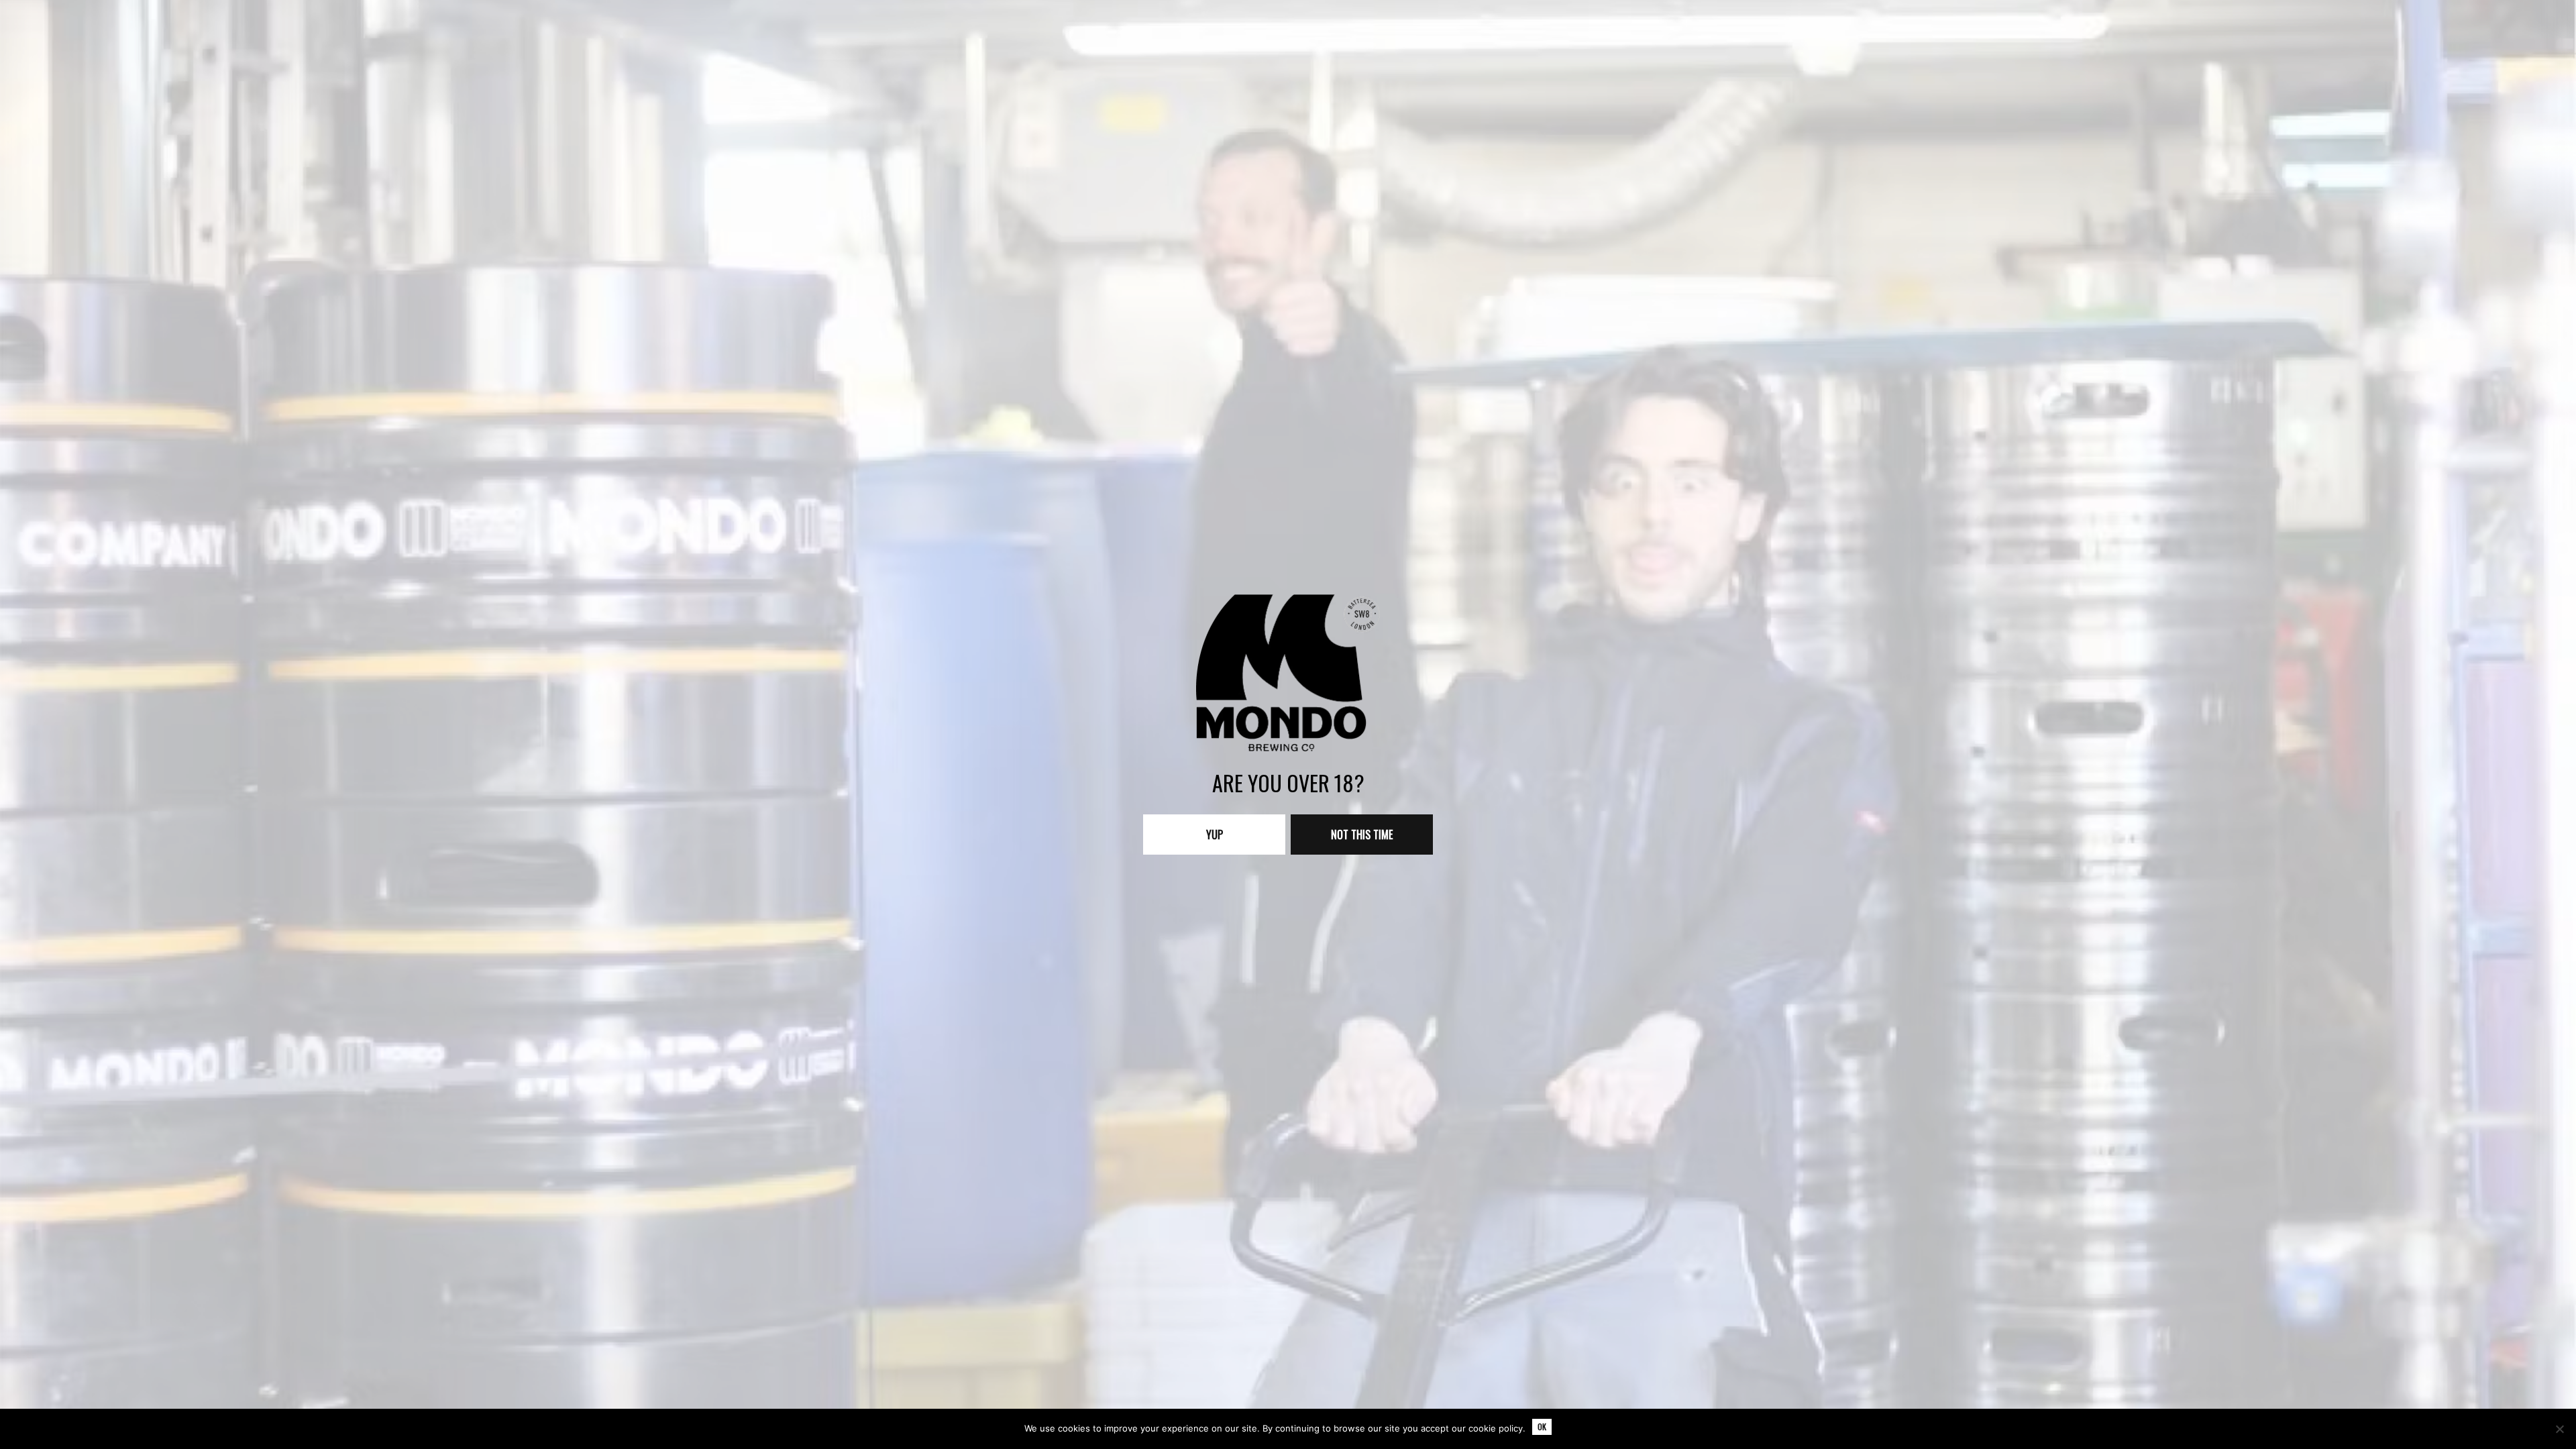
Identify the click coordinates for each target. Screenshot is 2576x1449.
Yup (1215, 835)
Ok (1542, 1427)
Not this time (1362, 835)
